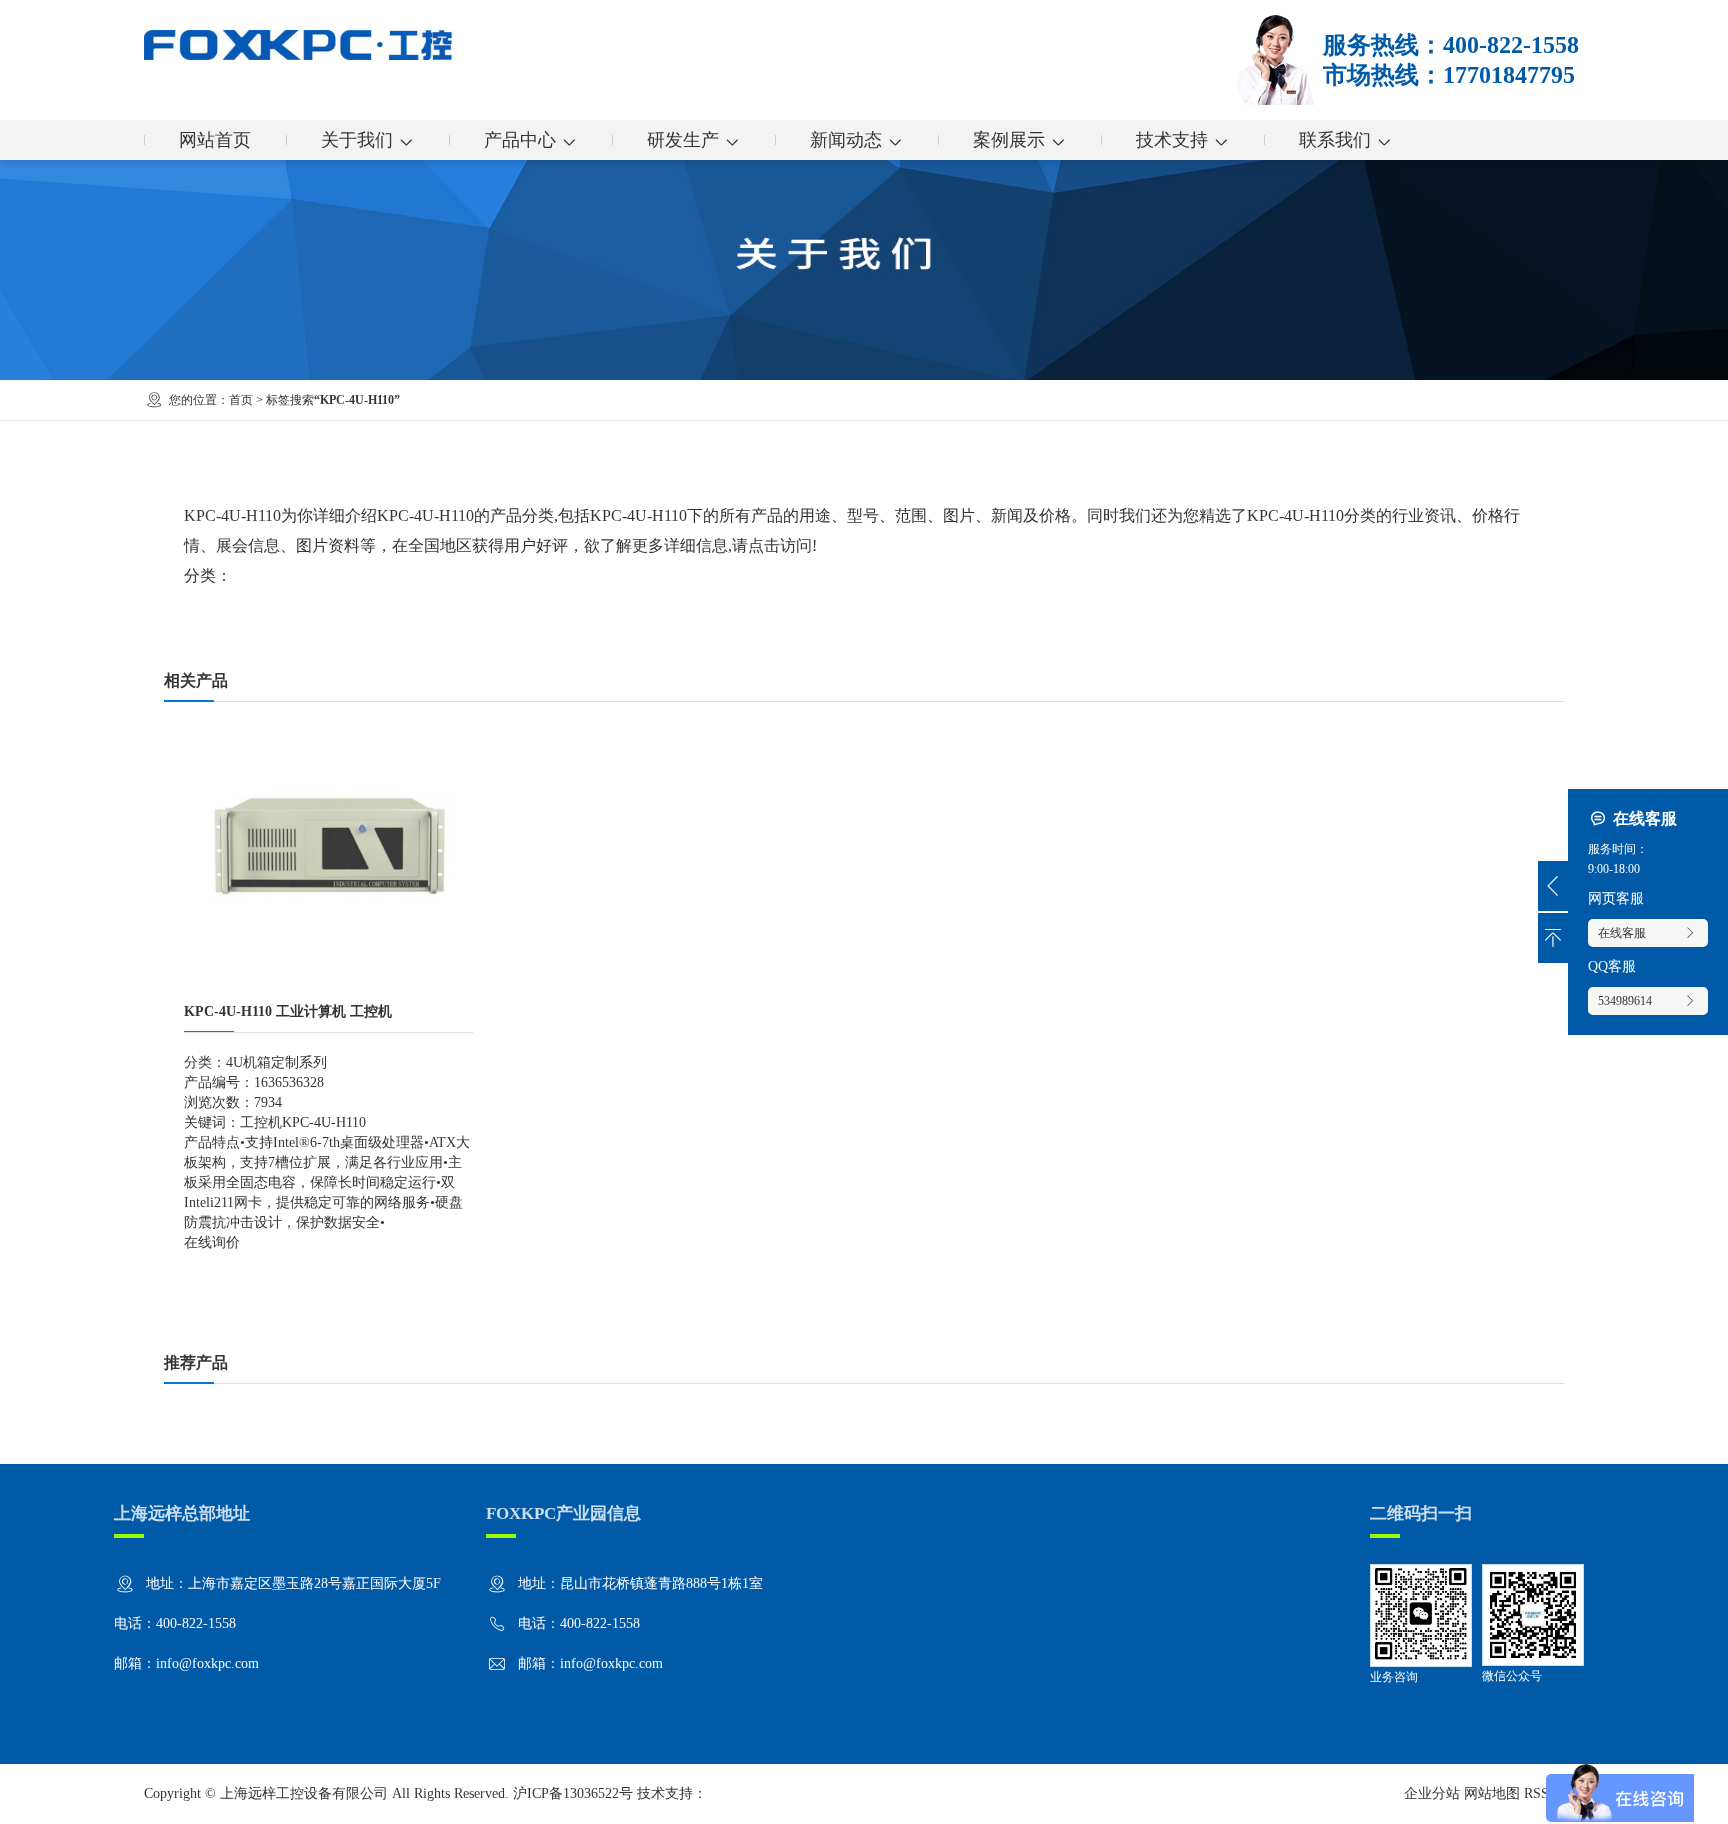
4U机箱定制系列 (276, 1062)
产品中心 (520, 140)
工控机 (261, 1122)
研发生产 (683, 140)
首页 (241, 400)
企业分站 (1432, 1793)
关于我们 (357, 140)
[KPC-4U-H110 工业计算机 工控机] (328, 731)
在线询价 (212, 1242)
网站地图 (1492, 1793)
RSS (1536, 1793)
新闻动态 (846, 140)
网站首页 (215, 140)
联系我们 (1335, 140)
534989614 (1625, 1001)
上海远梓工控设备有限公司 (304, 1793)
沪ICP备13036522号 (573, 1793)
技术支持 (1172, 140)
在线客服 (1622, 933)
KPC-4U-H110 (324, 1122)
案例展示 (1009, 140)
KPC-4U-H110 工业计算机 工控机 (288, 1011)
